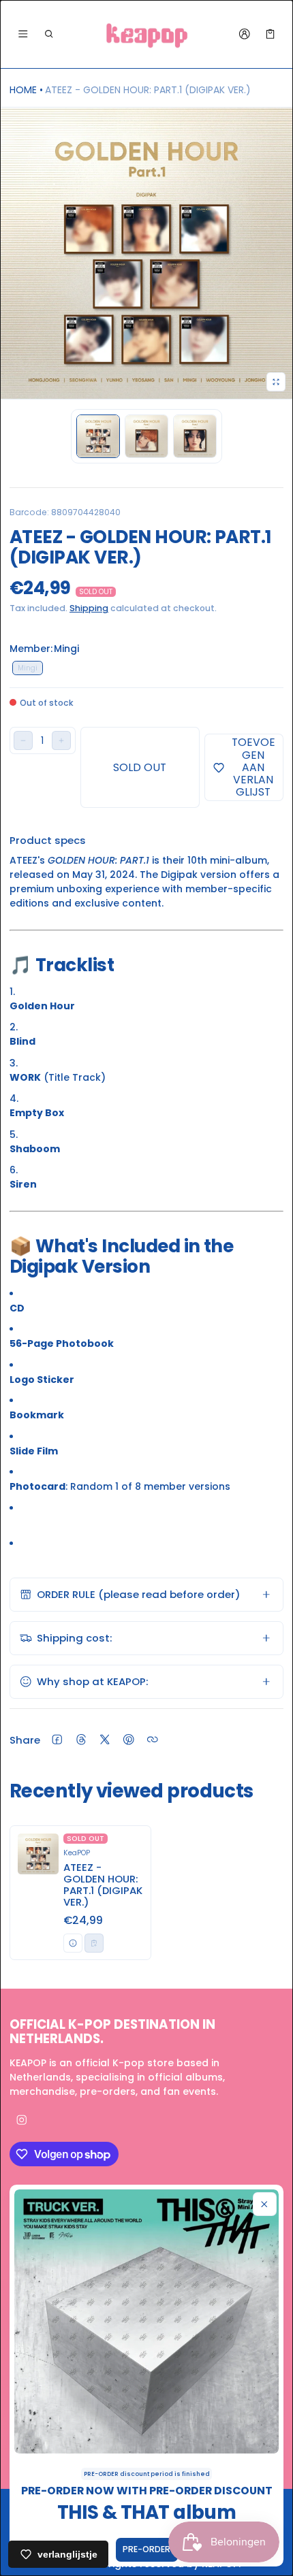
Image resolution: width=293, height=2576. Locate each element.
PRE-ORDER (146, 2549)
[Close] (265, 2204)
